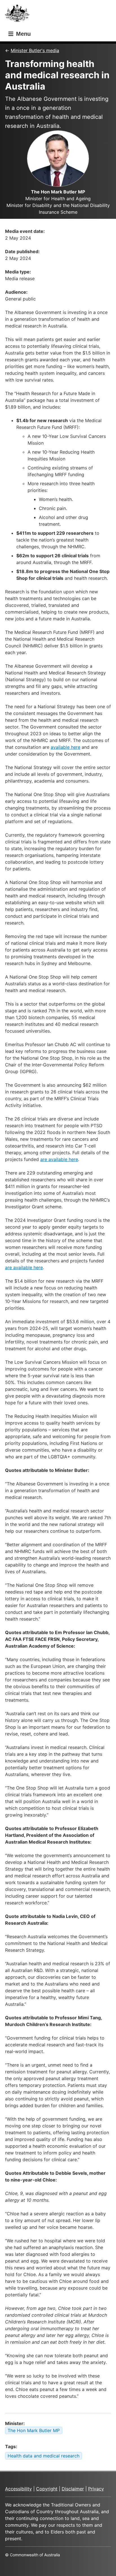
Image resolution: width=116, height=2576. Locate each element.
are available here (59, 1159)
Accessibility (18, 2489)
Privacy (96, 2489)
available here (65, 747)
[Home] (19, 15)
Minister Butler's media (35, 50)
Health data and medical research (43, 2456)
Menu (23, 34)
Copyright (47, 2489)
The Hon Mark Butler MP (34, 2430)
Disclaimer (73, 2489)
